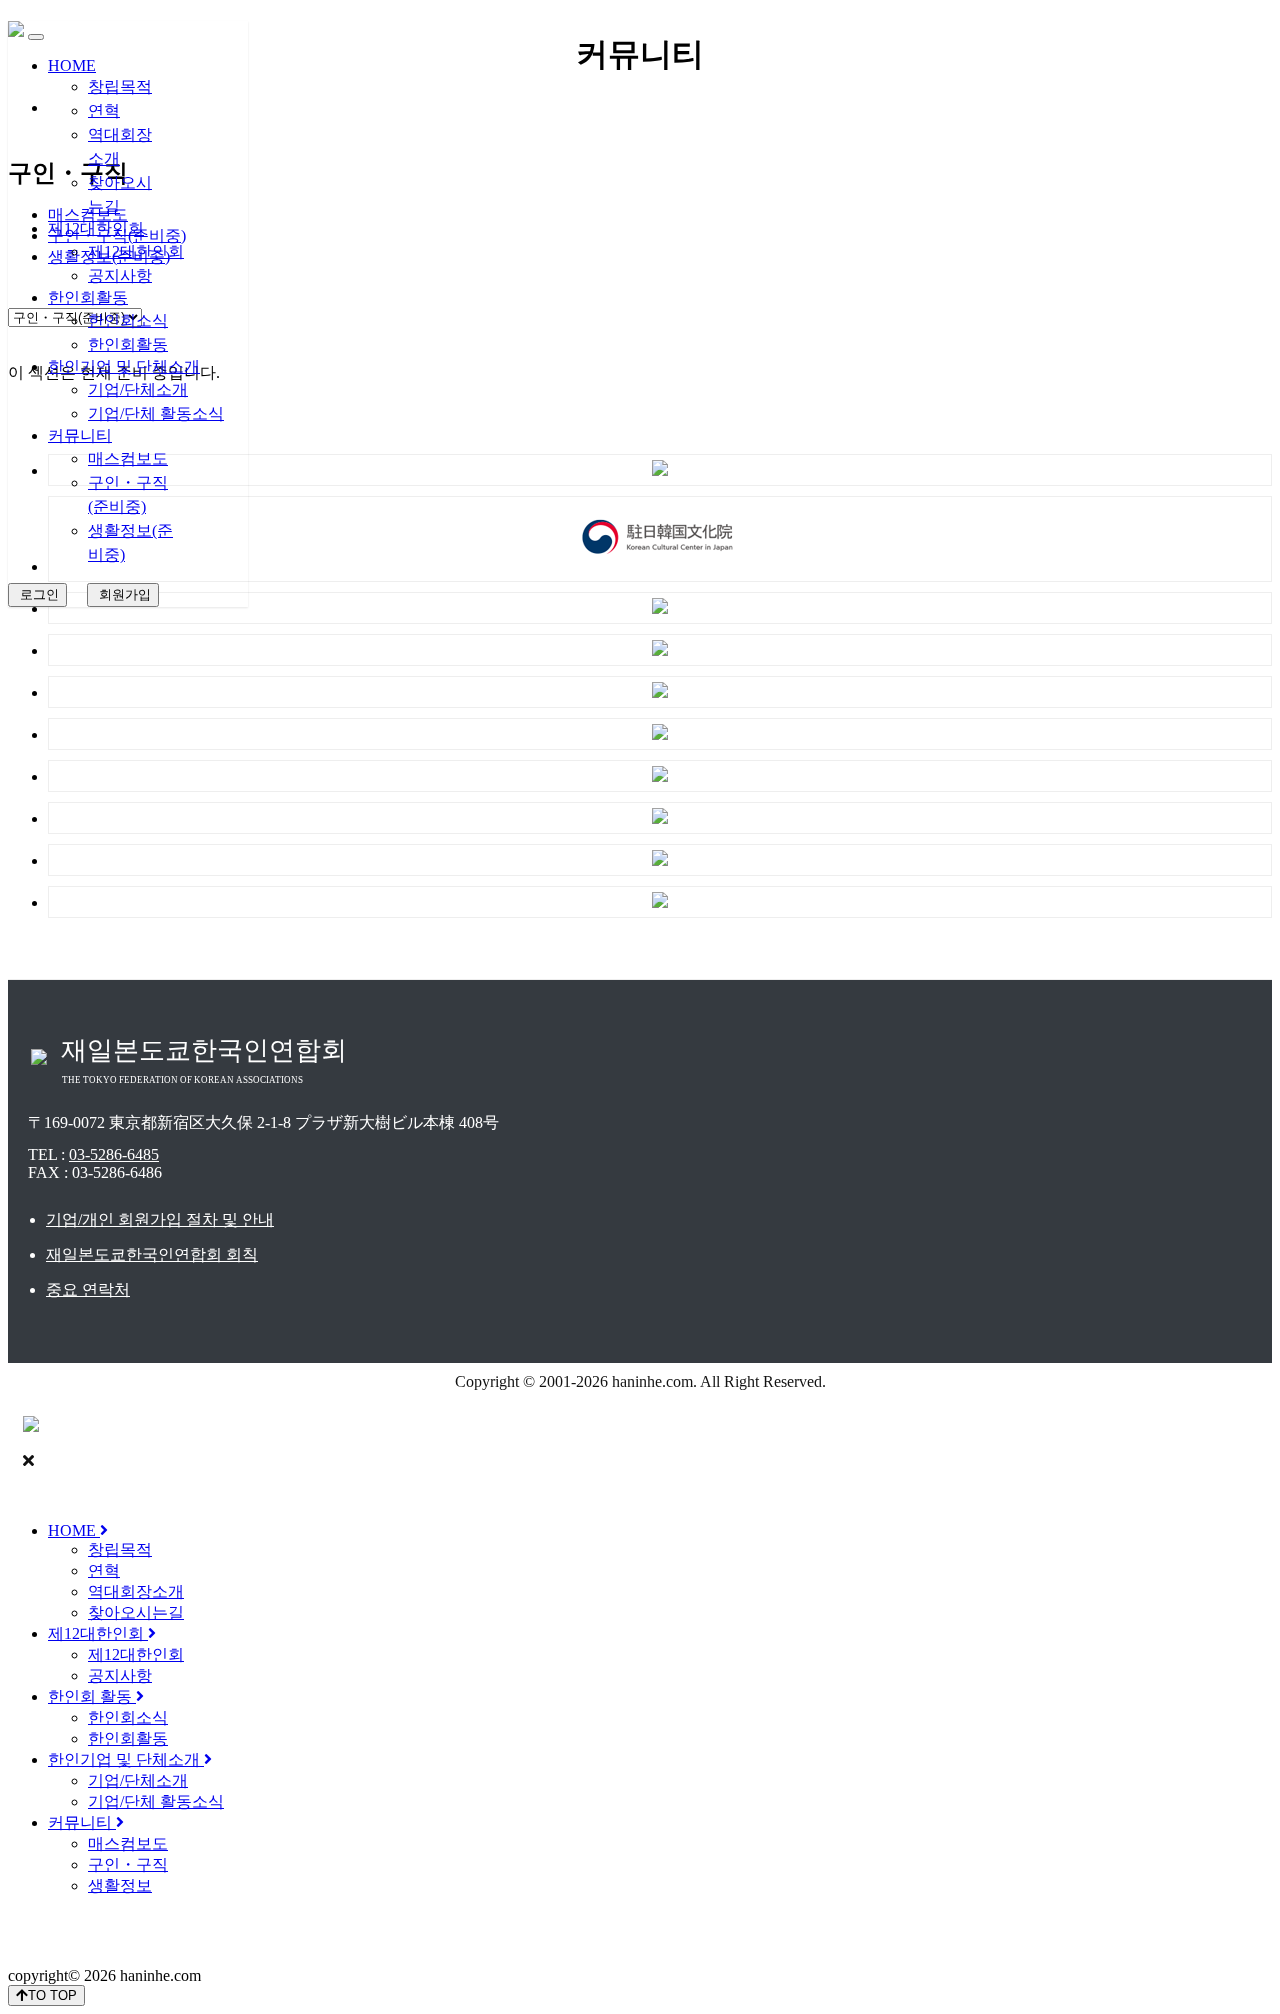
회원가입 (123, 594)
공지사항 (120, 275)
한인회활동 (88, 297)
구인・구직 (128, 1864)
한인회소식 (128, 320)
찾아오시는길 (136, 1612)
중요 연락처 (88, 1289)
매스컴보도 (128, 458)
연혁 (104, 110)
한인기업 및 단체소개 (124, 366)
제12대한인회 (96, 228)
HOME (72, 65)
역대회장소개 (136, 1591)
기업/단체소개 (138, 389)
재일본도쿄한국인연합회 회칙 (152, 1254)
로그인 (37, 594)
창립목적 (120, 86)
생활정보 (120, 1885)
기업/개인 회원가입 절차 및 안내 (160, 1219)
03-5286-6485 (114, 1154)
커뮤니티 (80, 435)
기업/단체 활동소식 (156, 413)
